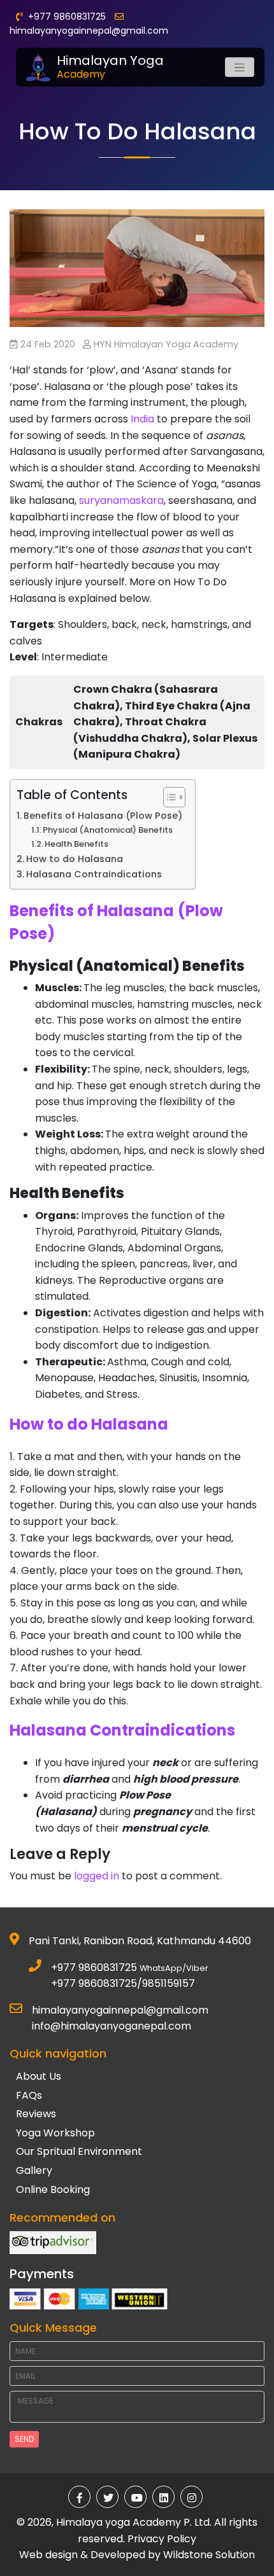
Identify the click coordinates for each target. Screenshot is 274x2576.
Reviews (36, 2114)
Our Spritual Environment (79, 2151)
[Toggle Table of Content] (168, 797)
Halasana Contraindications (94, 874)
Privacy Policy (162, 2539)
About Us (39, 2076)
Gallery (34, 2170)
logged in (97, 1876)
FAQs (29, 2095)
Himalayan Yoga (110, 67)
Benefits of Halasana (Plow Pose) (103, 816)
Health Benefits (76, 844)
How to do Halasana (75, 859)
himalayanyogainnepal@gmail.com (89, 31)
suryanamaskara (121, 500)
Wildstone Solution (209, 2555)
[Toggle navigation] (240, 67)
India (142, 419)
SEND (24, 2439)
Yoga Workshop (55, 2133)
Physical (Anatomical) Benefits (108, 830)
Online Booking (53, 2190)
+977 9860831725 (94, 1967)
